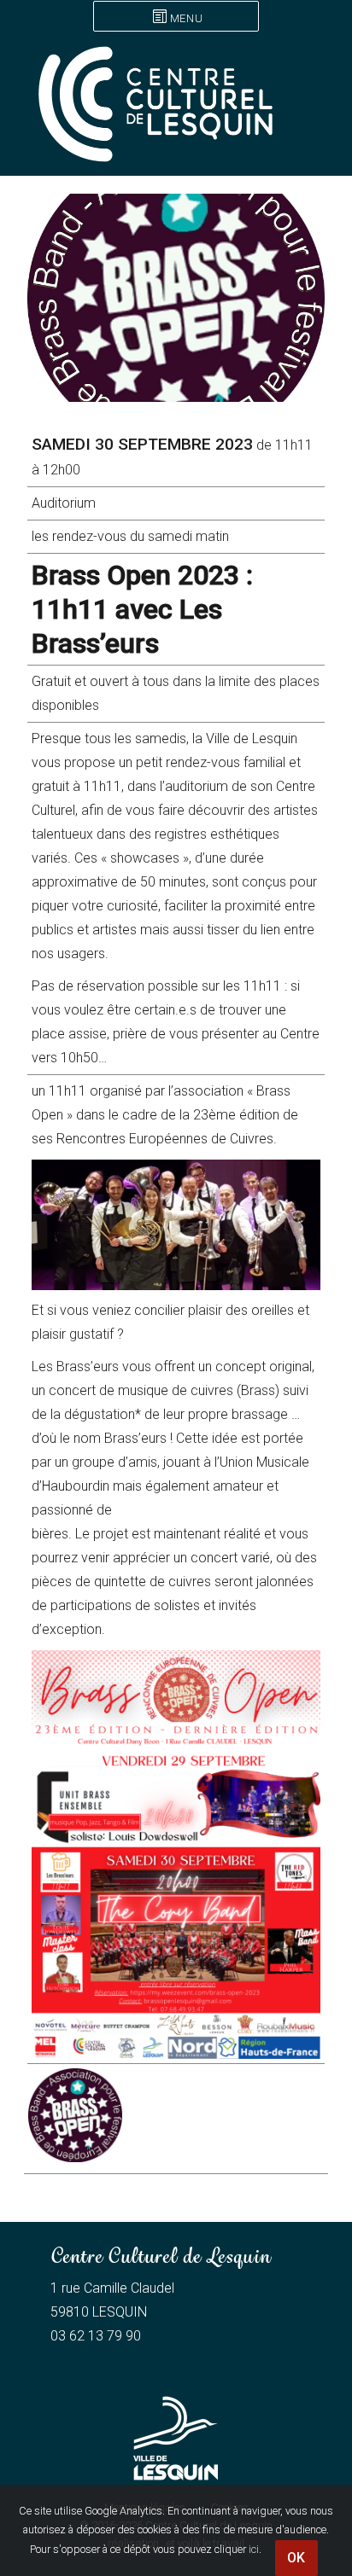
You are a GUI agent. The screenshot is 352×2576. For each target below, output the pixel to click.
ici (254, 2549)
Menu (186, 18)
